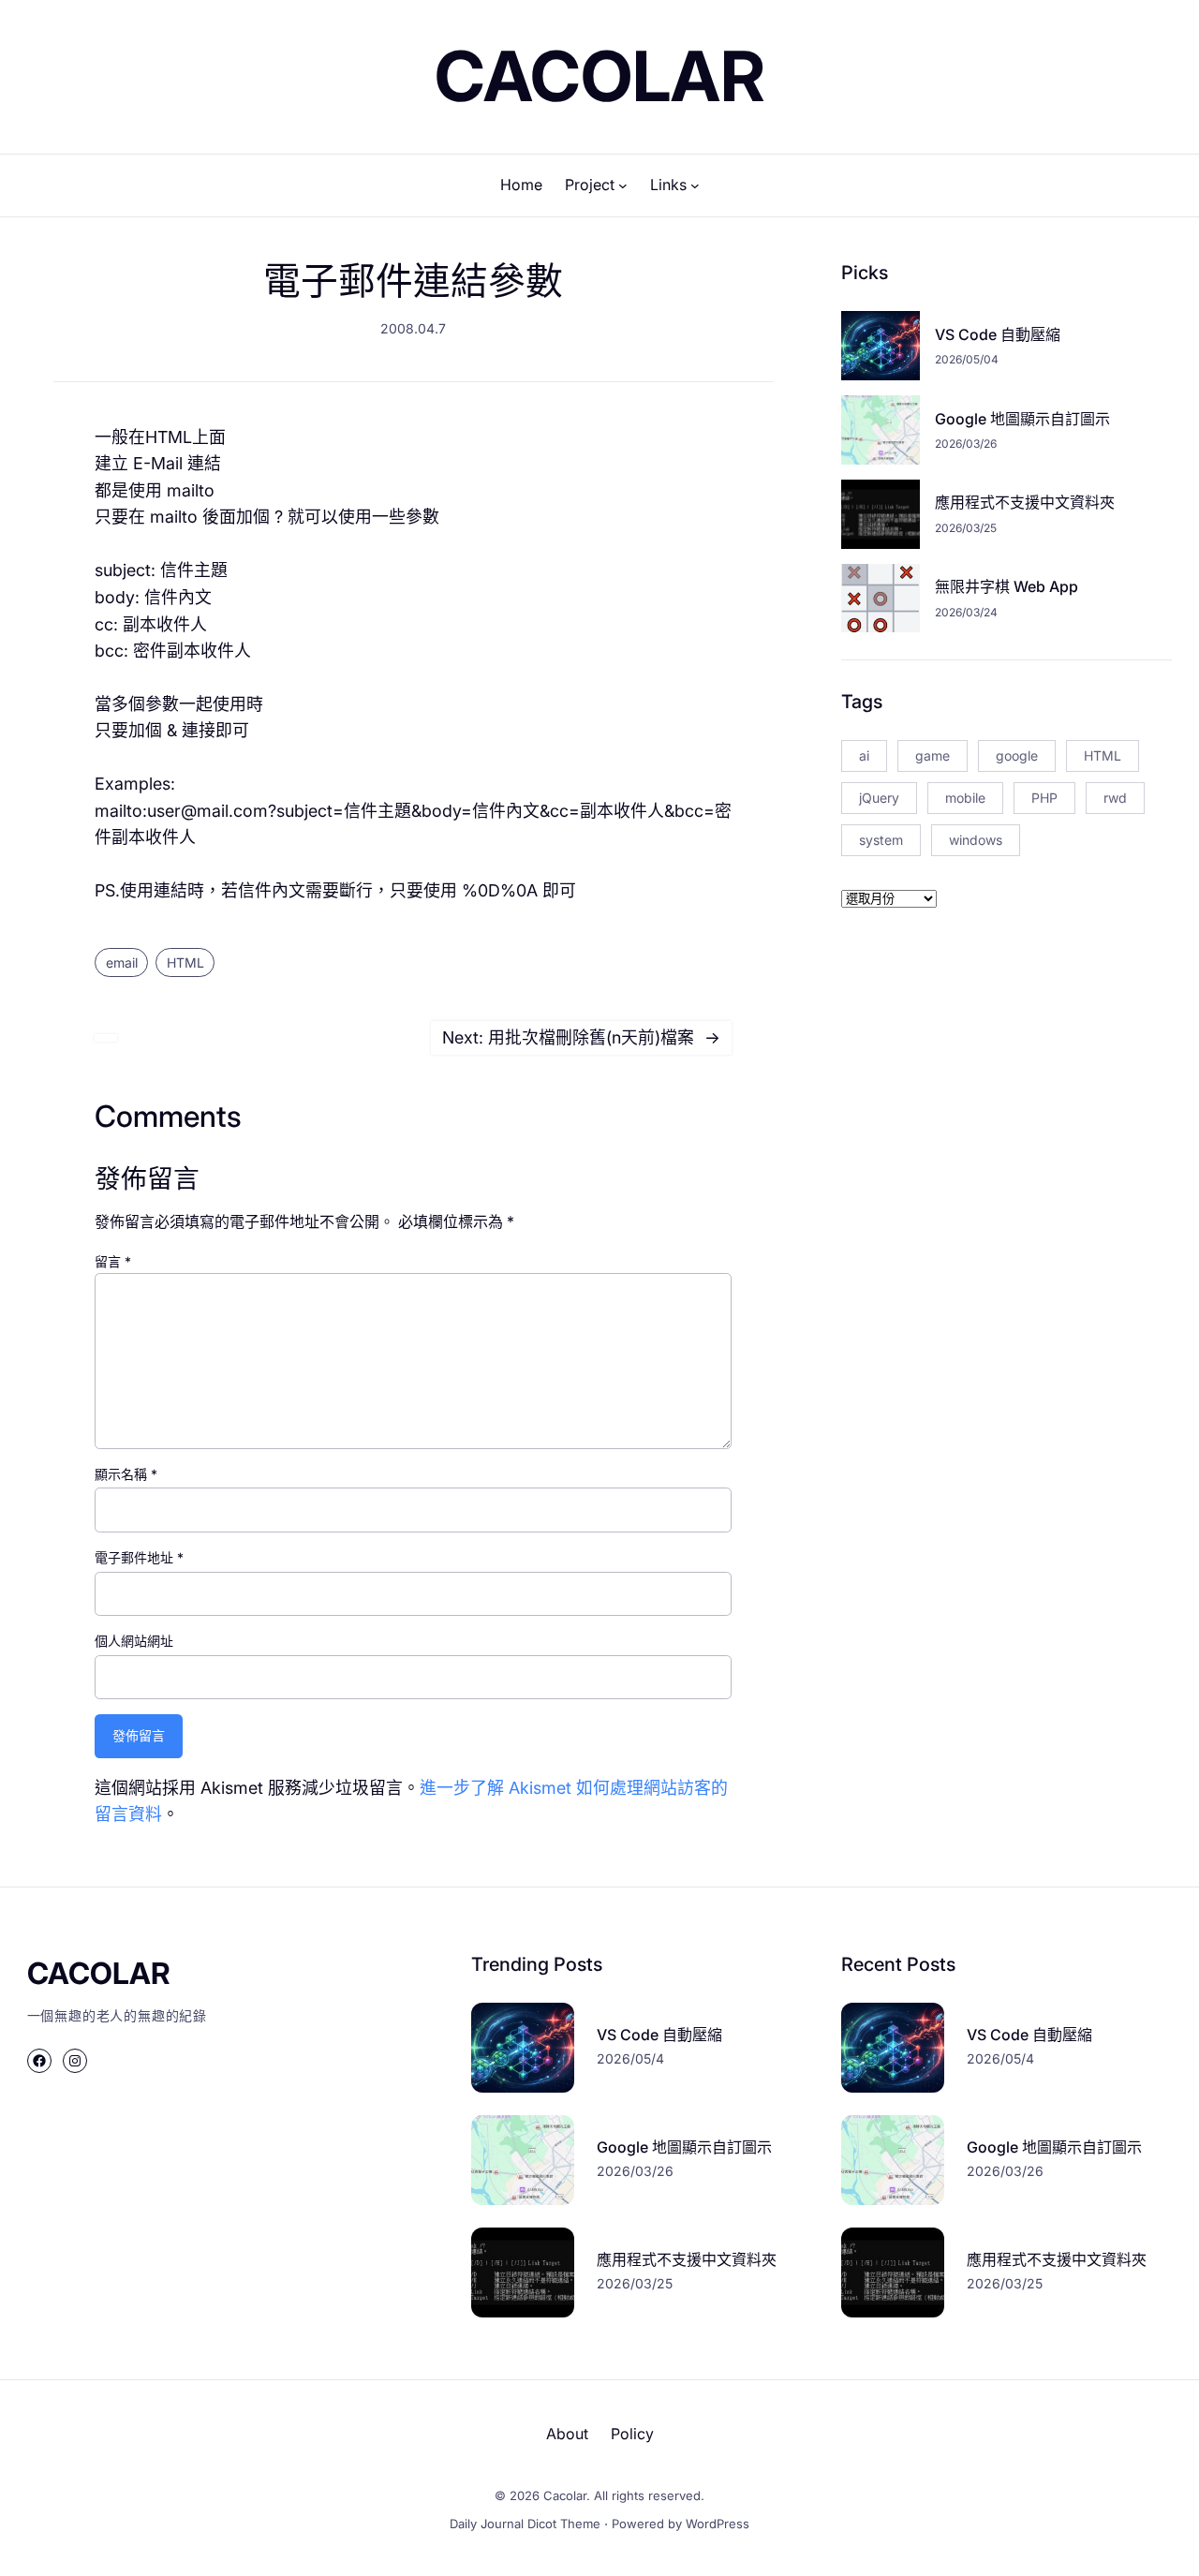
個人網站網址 (134, 1641)
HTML (185, 962)
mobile (965, 798)
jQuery (879, 798)
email (122, 962)
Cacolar (600, 76)
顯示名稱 (126, 1474)
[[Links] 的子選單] (695, 185)
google (1017, 755)
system (881, 840)
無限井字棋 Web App (1007, 586)
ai (864, 755)
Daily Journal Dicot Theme (525, 2524)
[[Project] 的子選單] (623, 185)
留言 (113, 1261)
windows (976, 840)
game (933, 755)
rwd (1115, 798)
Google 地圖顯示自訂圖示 (1022, 419)
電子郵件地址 (139, 1557)
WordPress (718, 2524)
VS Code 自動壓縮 (998, 334)
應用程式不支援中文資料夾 (1025, 502)
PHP (1044, 798)
